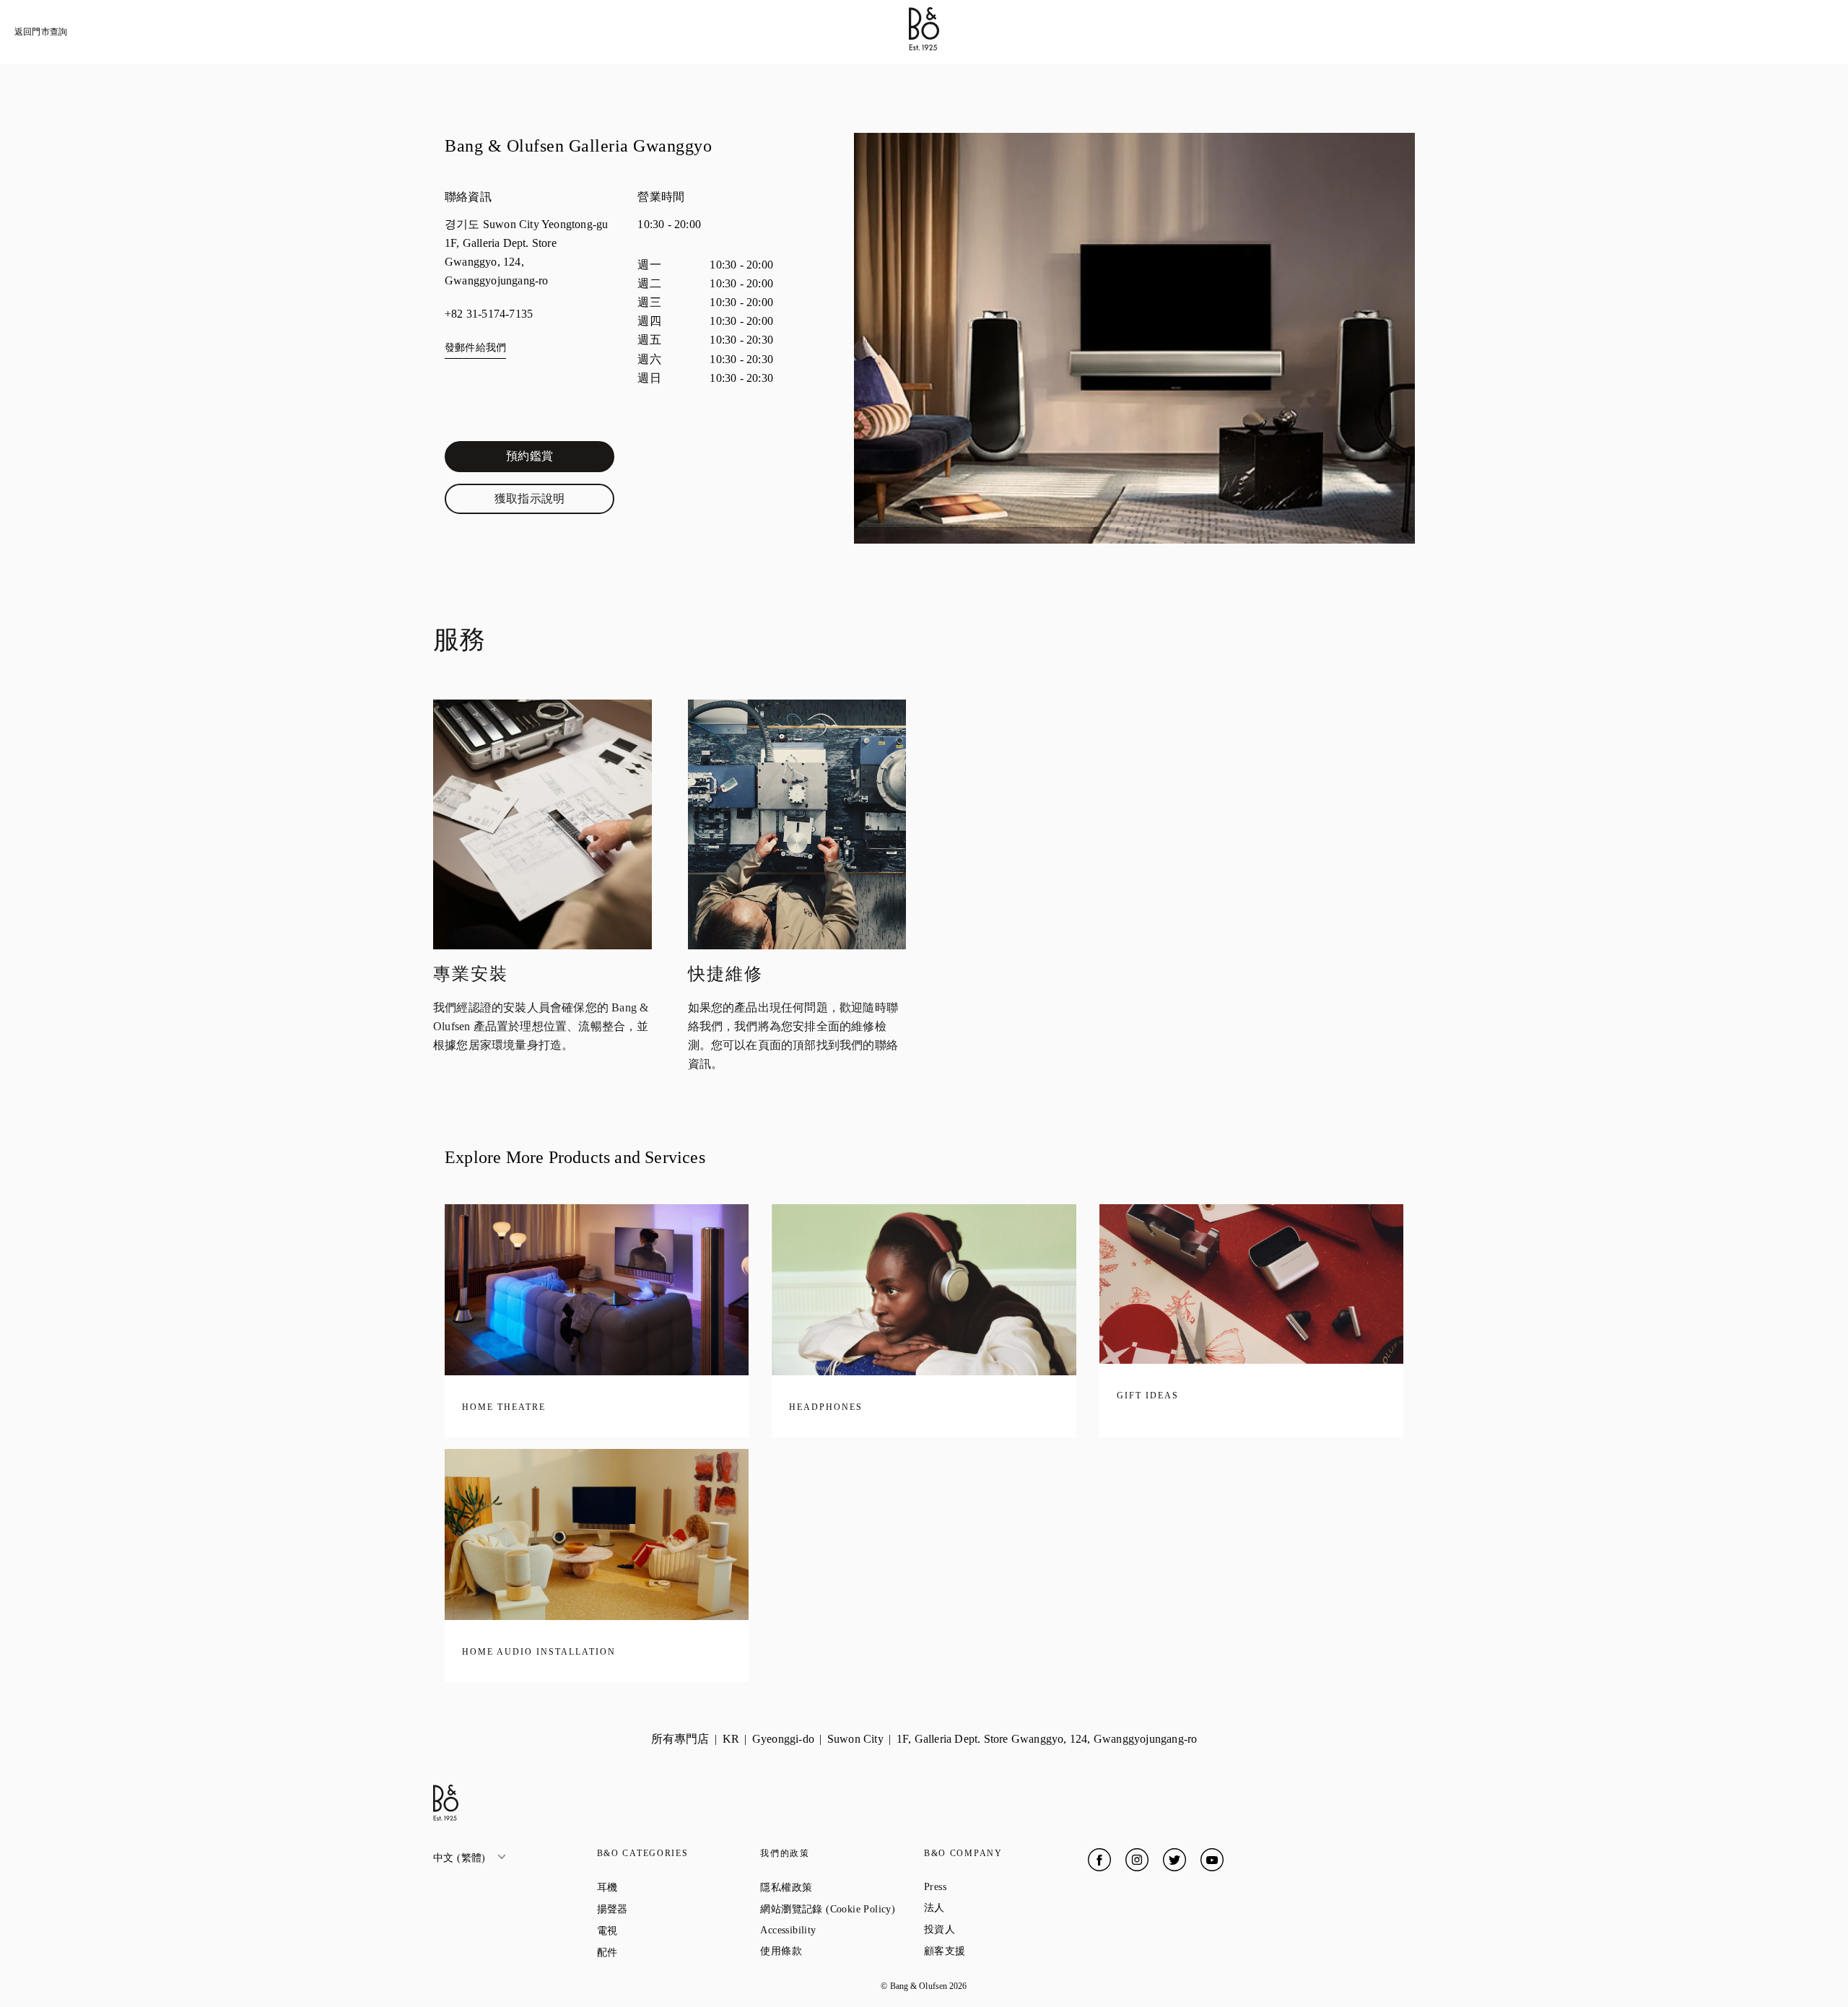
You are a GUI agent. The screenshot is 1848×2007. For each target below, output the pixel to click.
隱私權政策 (838, 1887)
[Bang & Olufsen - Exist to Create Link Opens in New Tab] (924, 47)
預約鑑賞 (560, 459)
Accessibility (840, 1930)
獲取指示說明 (554, 502)
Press (987, 1887)
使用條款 (833, 1951)
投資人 (991, 1929)
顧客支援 (997, 1951)
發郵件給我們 (475, 348)
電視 (659, 1930)
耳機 (659, 1887)
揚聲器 (664, 1909)
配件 (659, 1952)
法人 (986, 1907)
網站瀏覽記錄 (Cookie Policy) (842, 1909)
